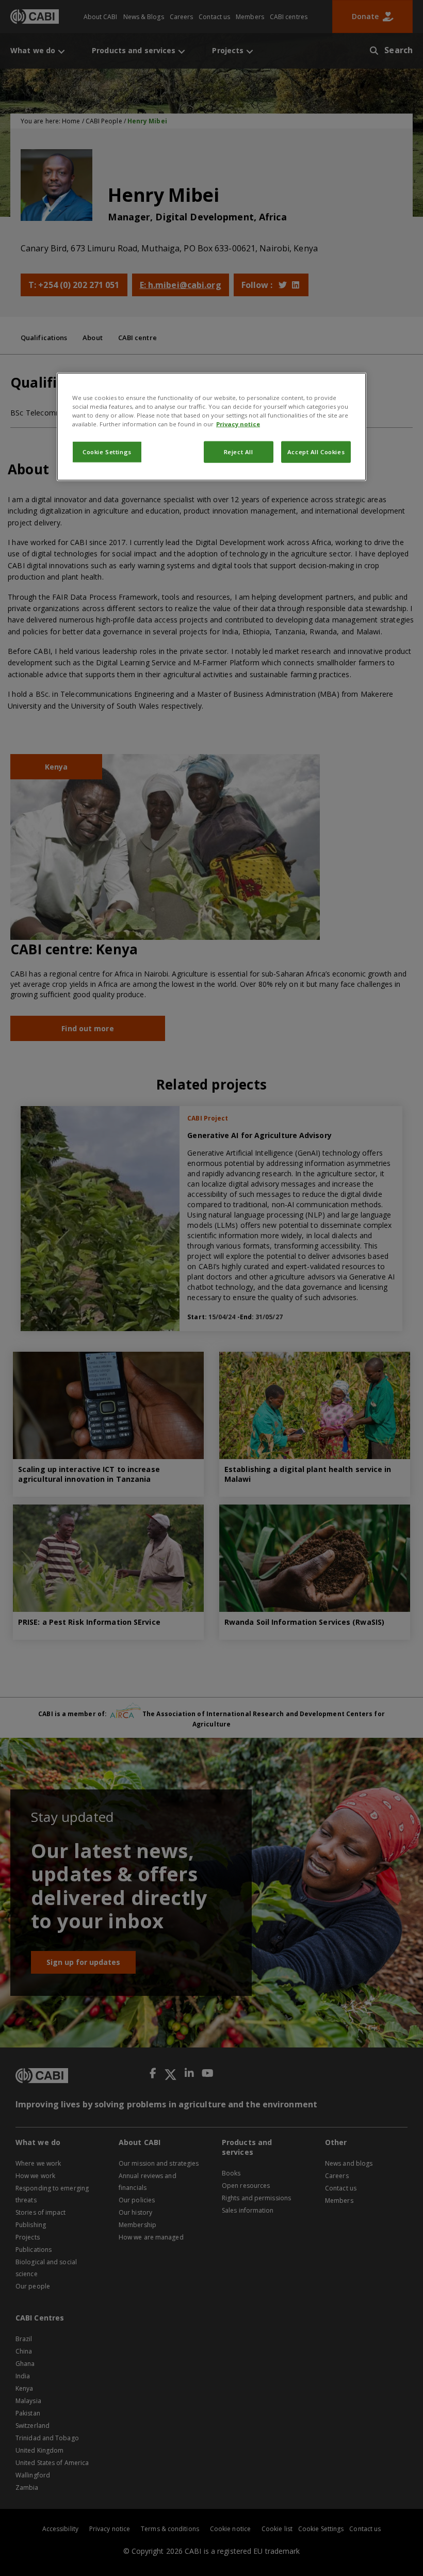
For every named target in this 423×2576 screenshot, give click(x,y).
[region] (211, 426)
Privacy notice (238, 424)
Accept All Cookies (316, 452)
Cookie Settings (107, 452)
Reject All (239, 452)
